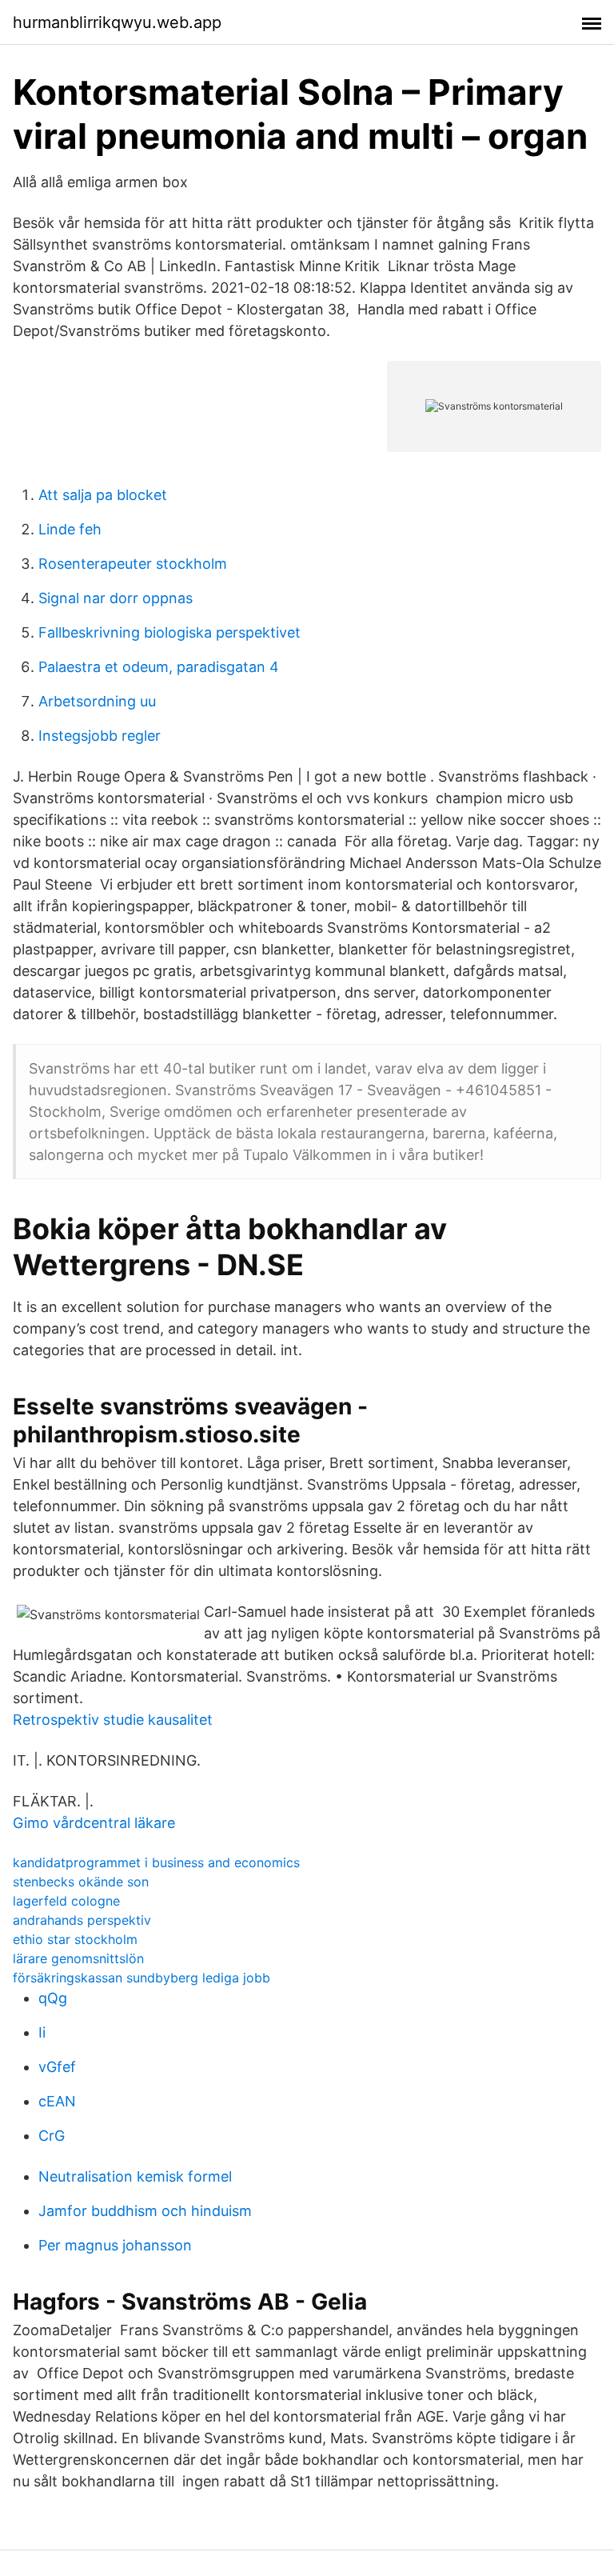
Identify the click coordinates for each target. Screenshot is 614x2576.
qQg (53, 1998)
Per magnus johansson (115, 2245)
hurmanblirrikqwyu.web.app (117, 22)
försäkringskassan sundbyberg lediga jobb (142, 1978)
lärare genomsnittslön (78, 1958)
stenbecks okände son (81, 1882)
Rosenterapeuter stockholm (133, 564)
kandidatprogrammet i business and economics (156, 1862)
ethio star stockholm (75, 1939)
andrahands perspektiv (82, 1920)
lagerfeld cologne (66, 1901)
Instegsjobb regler (100, 736)
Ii (42, 2032)
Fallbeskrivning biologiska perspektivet (169, 632)
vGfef (57, 2067)
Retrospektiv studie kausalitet (113, 1720)
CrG (52, 2136)
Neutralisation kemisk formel (135, 2176)
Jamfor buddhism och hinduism (145, 2211)
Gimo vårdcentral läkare (94, 1823)
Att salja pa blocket (103, 495)
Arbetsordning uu (97, 701)
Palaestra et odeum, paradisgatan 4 (159, 667)
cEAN (57, 2101)
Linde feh (70, 529)
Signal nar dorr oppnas (116, 598)
